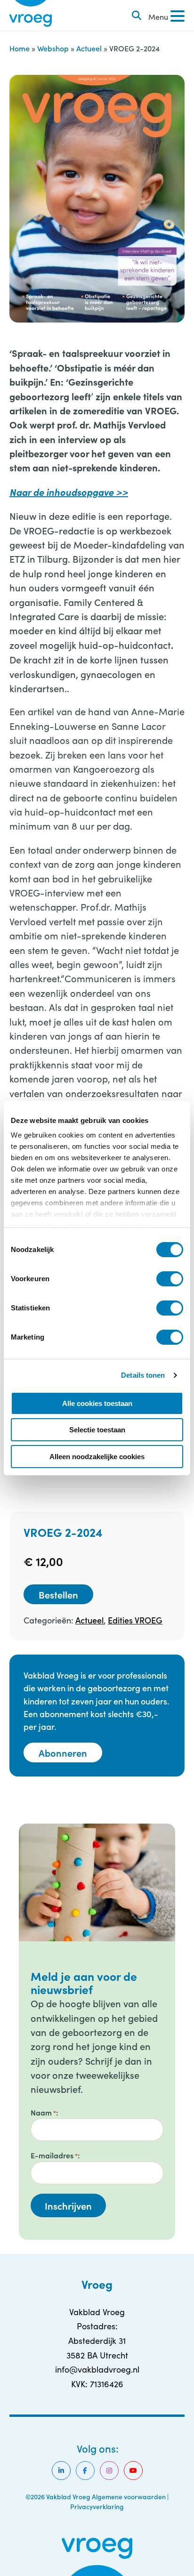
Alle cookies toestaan (97, 1403)
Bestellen (58, 1594)
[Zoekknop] (137, 16)
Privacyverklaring (97, 2506)
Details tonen (143, 1375)
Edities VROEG (135, 1620)
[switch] (170, 1279)
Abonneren (63, 1752)
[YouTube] (133, 2471)
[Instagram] (109, 2471)
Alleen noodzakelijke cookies (97, 1457)
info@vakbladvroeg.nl (97, 2369)
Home (20, 48)
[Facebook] (85, 2471)
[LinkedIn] (61, 2471)
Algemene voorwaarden (129, 2496)
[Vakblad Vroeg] (31, 15)
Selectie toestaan (97, 1430)
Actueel (89, 48)
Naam (43, 2112)
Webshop (53, 48)
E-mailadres (54, 2155)
